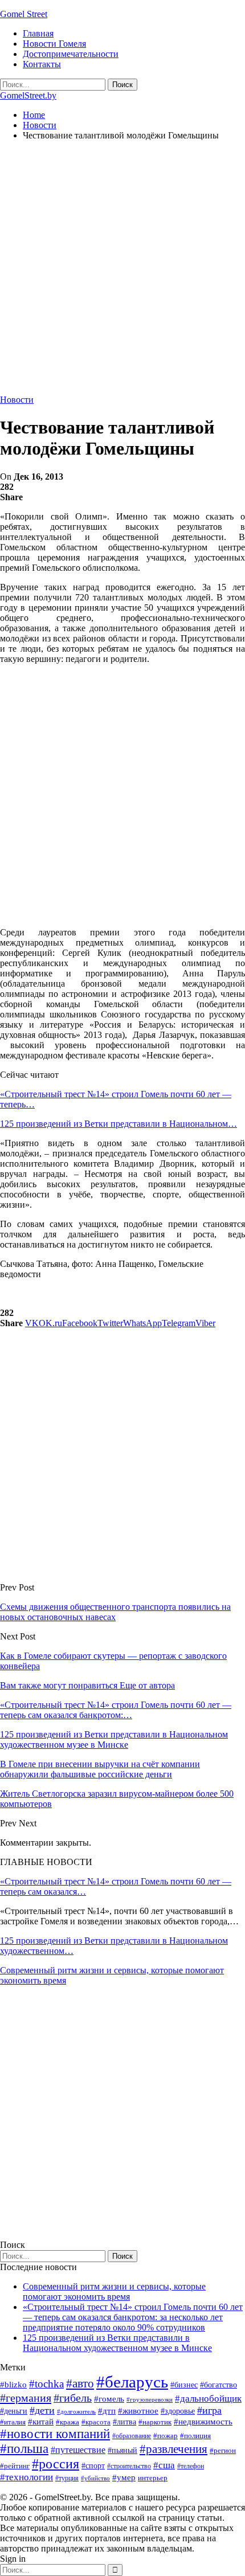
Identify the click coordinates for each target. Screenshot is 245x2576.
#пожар (166, 2436)
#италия (13, 2422)
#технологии (26, 2477)
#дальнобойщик (208, 2399)
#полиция (195, 2436)
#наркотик (155, 2422)
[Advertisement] (122, 272)
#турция (67, 2478)
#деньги (14, 2411)
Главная (38, 33)
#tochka (46, 2384)
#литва (124, 2422)
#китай (41, 2422)
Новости (17, 400)
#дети (42, 2410)
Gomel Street (24, 14)
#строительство (129, 2466)
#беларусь (132, 2382)
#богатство (219, 2385)
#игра (209, 2410)
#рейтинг (15, 2466)
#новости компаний (55, 2434)
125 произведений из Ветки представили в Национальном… (119, 1124)
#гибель (73, 2398)
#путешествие (78, 2450)
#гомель (109, 2399)
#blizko (13, 2385)
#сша (164, 2465)
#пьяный (122, 2450)
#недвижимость (203, 2422)
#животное (138, 2411)
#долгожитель (76, 2411)
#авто (80, 2383)
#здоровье (178, 2411)
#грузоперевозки (150, 2399)
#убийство (95, 2478)
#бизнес (184, 2385)
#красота (96, 2422)
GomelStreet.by (28, 95)
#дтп (107, 2411)
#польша (24, 2449)
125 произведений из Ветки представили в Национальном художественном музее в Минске (117, 2343)
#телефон (191, 2466)
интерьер (153, 2478)
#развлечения (173, 2449)
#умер (124, 2477)
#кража (68, 2422)
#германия (26, 2398)
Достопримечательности (71, 54)
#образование (132, 2436)
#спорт (93, 2465)
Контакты (42, 64)
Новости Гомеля (54, 44)
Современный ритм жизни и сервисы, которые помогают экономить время (114, 2291)
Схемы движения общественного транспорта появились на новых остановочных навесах (115, 1612)
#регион (223, 2450)
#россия (56, 2464)
